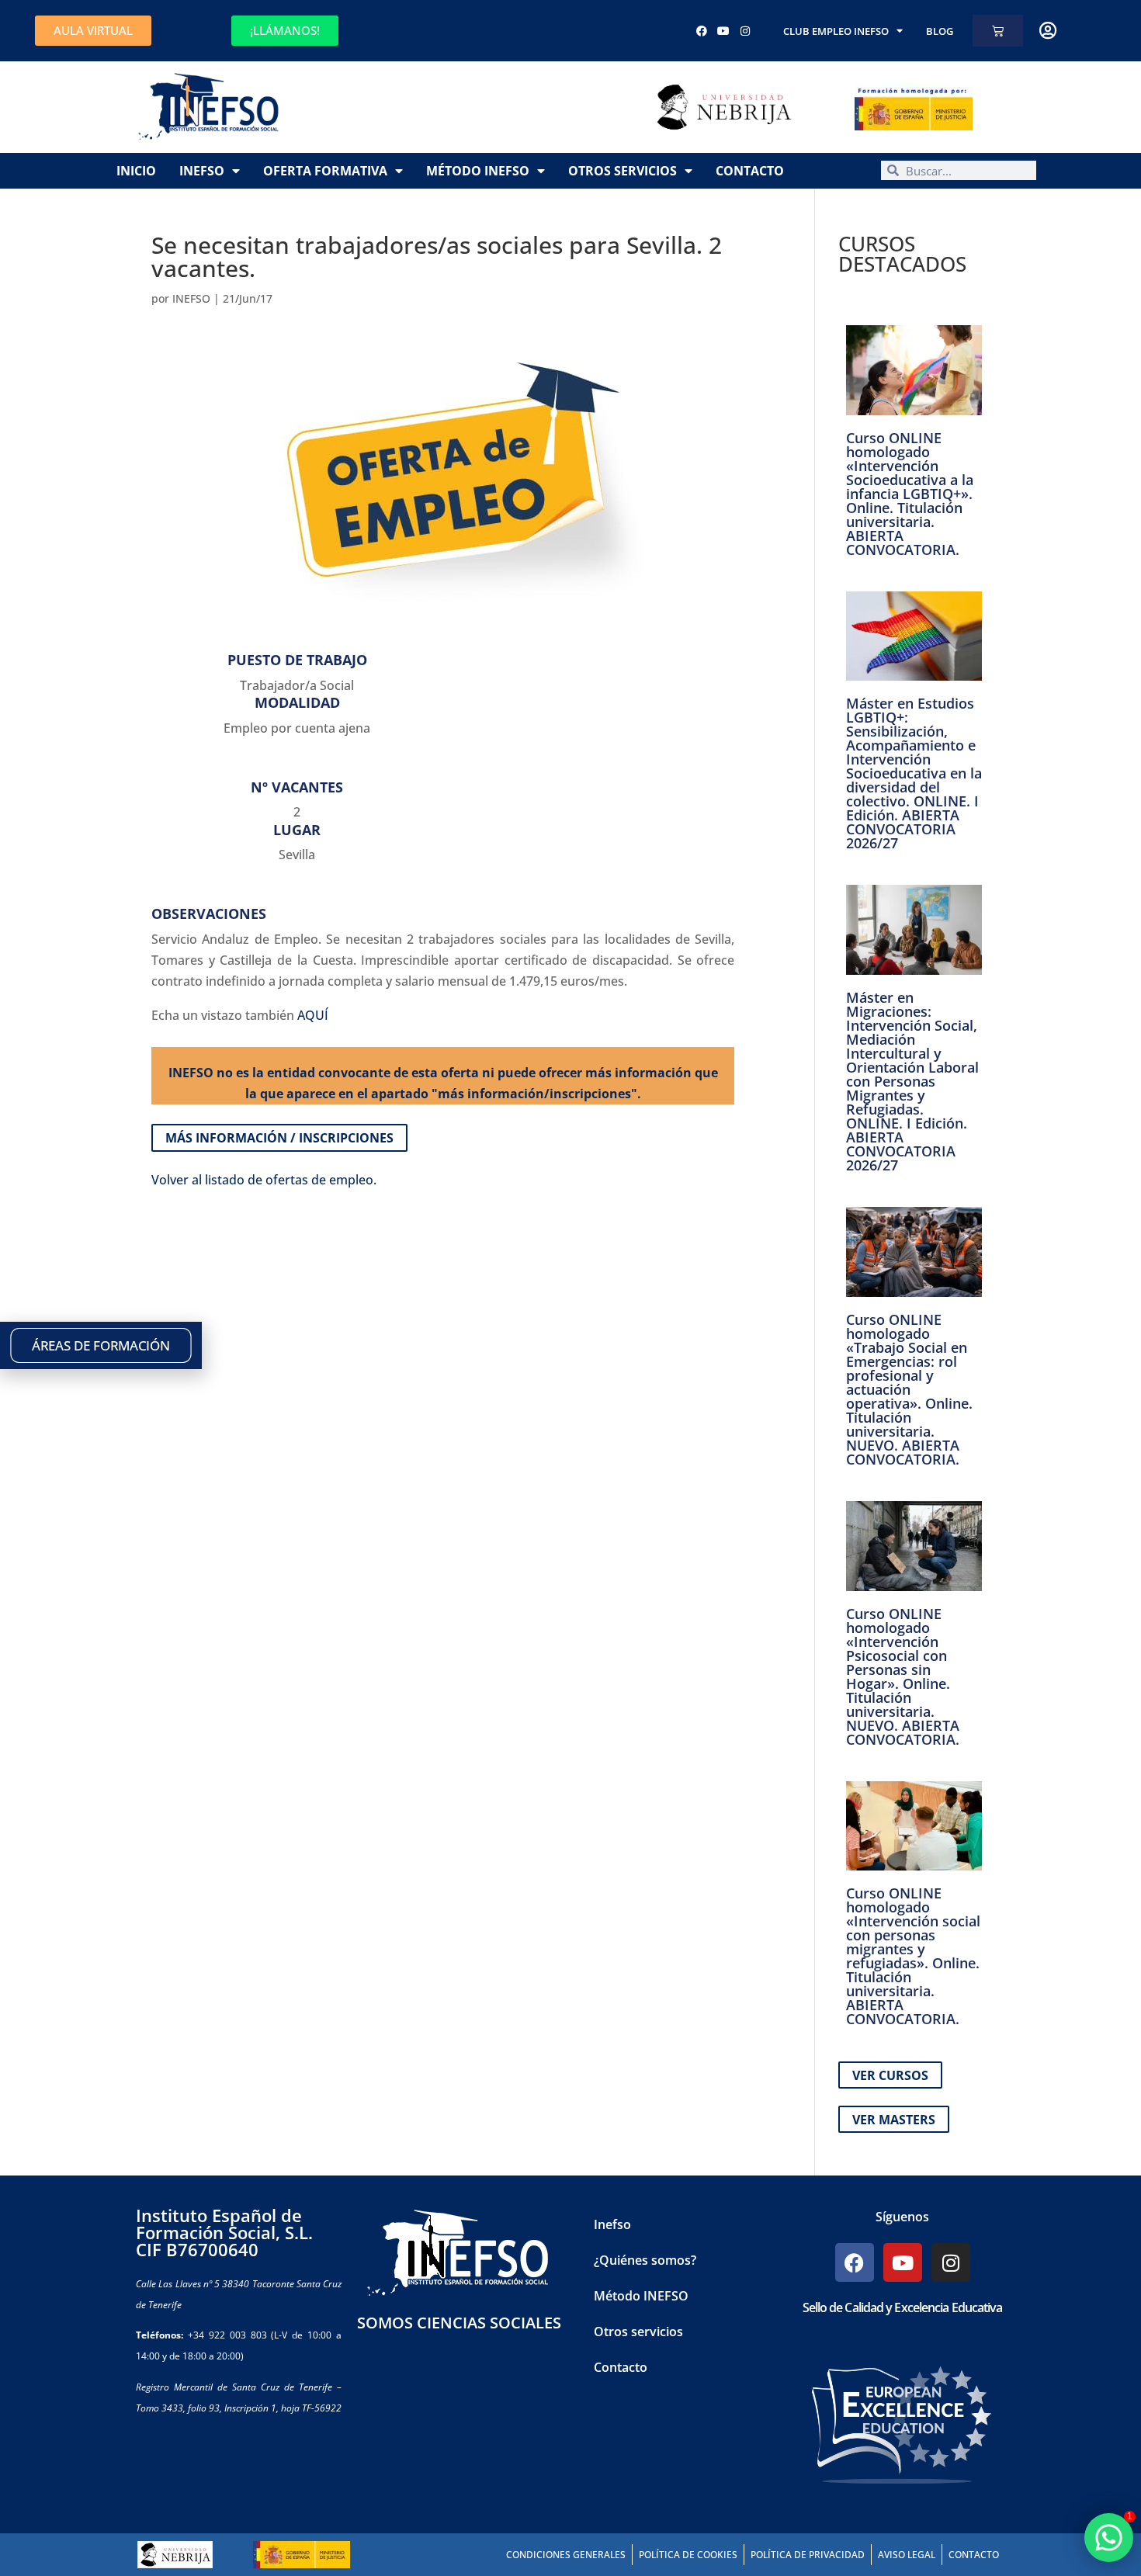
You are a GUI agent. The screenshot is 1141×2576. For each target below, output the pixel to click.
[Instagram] (745, 31)
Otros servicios (623, 171)
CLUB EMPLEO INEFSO (836, 31)
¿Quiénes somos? (645, 2260)
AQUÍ (313, 1015)
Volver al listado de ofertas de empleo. (264, 1180)
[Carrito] (998, 31)
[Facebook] (702, 31)
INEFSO (191, 298)
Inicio (136, 171)
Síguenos (902, 2217)
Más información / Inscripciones (279, 1138)
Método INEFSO (478, 171)
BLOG (940, 31)
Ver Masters (894, 2120)
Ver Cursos (890, 2075)
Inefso (202, 171)
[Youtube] (723, 31)
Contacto (750, 171)
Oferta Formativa (325, 171)
